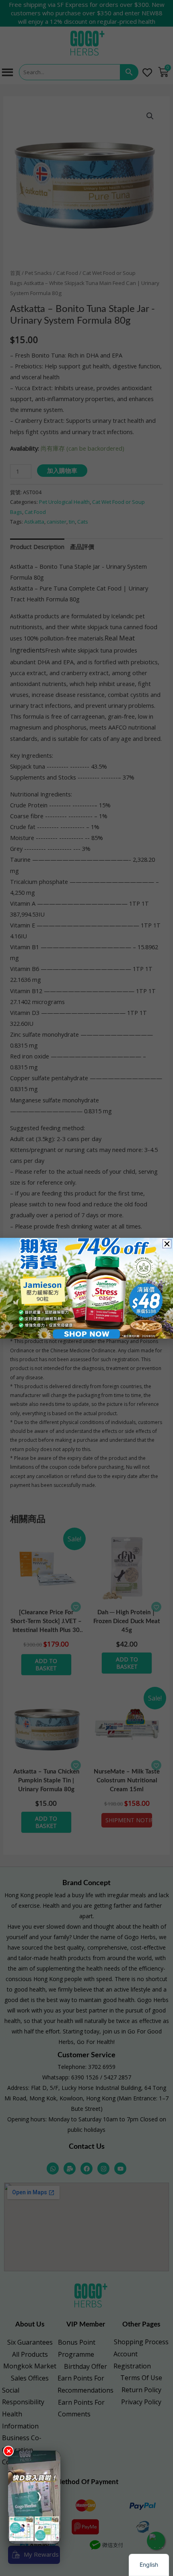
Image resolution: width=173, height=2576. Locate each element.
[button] (167, 1244)
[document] (86, 1288)
